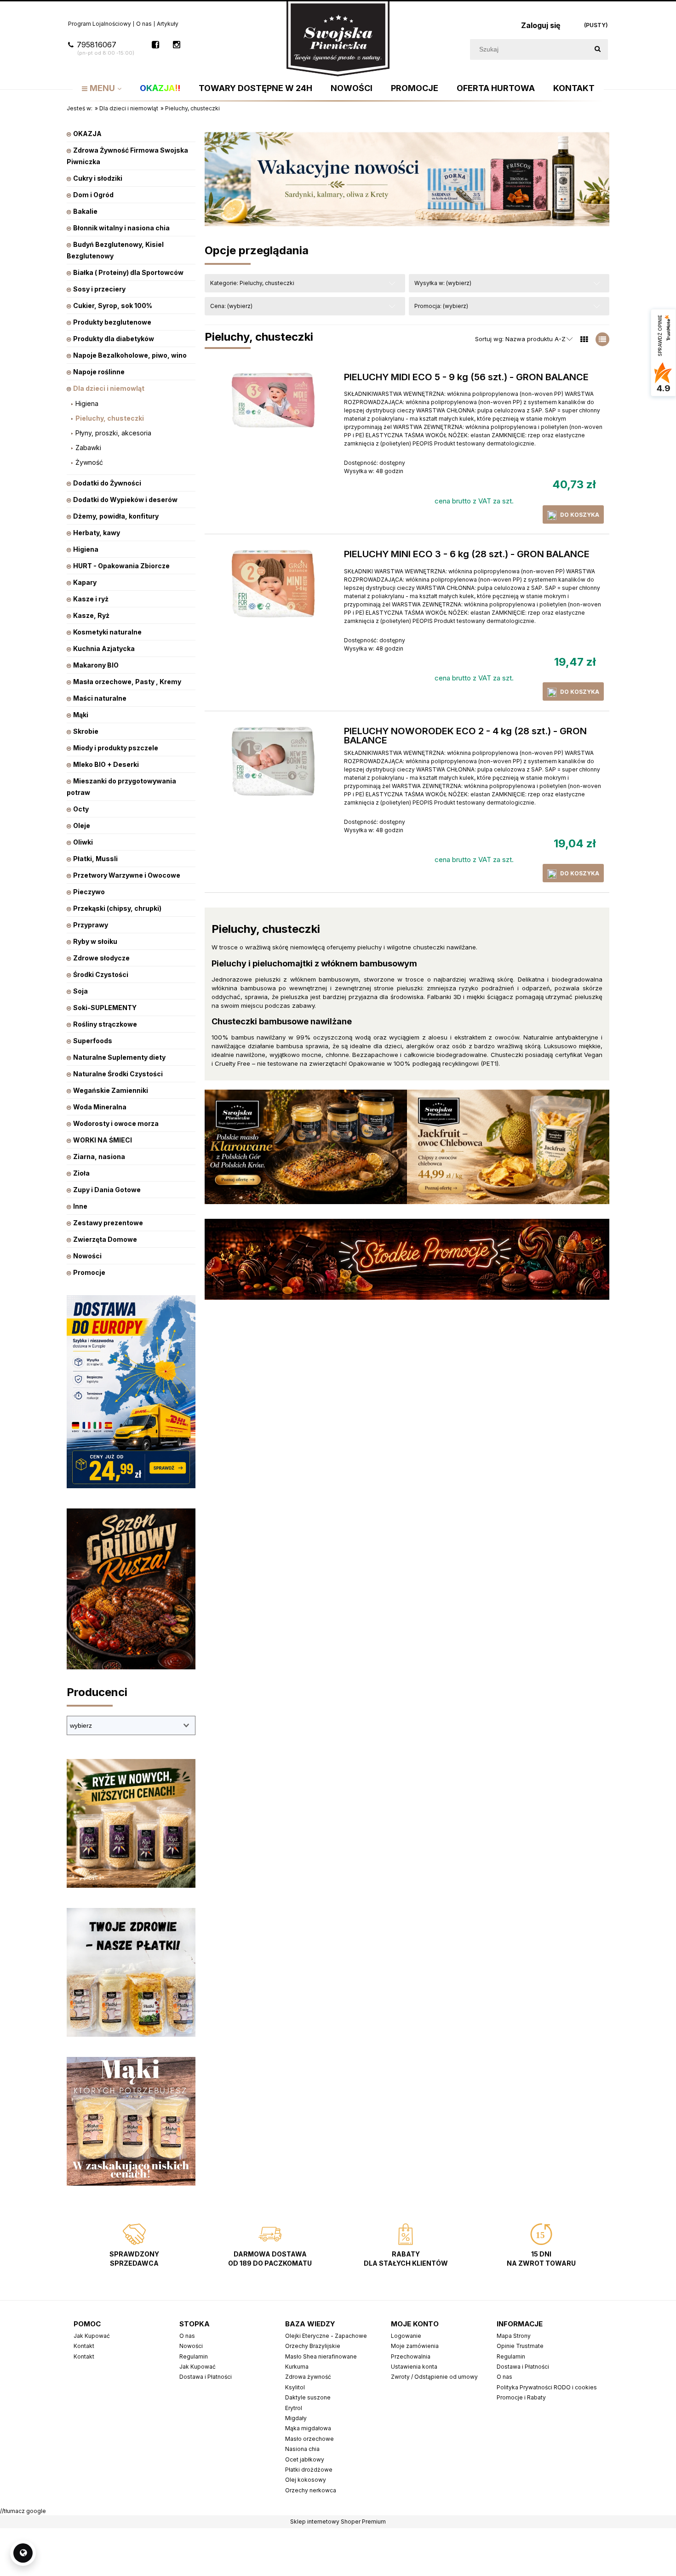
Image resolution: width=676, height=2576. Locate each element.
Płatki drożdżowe (309, 2470)
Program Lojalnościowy (100, 24)
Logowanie (406, 2336)
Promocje (89, 1272)
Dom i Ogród (93, 195)
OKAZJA (87, 134)
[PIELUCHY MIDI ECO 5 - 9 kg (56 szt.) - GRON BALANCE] (273, 400)
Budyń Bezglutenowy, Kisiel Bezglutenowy (115, 250)
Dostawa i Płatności (206, 2377)
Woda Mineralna (100, 1107)
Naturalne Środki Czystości (118, 1074)
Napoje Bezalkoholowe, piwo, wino (130, 355)
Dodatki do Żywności (107, 483)
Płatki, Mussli (95, 859)
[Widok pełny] (602, 339)
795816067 (106, 48)
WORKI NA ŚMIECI (103, 1140)
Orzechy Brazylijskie (313, 2346)
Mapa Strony (514, 2336)
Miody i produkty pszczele (116, 748)
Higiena (87, 403)
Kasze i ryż (91, 599)
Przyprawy (91, 925)
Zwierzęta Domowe (105, 1239)
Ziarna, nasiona (99, 1157)
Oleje (82, 825)
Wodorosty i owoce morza (116, 1123)
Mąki (81, 715)
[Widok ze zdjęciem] (584, 339)
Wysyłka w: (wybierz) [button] (443, 283)
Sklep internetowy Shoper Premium (338, 2522)
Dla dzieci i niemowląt (109, 388)
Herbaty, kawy (97, 533)
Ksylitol (295, 2387)
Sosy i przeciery (99, 289)
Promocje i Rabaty (521, 2397)
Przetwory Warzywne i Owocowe (127, 875)
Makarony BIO (96, 665)
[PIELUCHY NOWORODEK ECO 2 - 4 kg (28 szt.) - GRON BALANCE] (273, 761)
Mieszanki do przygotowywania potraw (121, 787)
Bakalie (85, 211)
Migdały (296, 2418)
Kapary (85, 582)
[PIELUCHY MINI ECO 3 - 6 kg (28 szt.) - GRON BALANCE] (273, 584)
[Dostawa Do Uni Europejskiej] (131, 1391)
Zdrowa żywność (308, 2377)
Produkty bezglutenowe (112, 322)
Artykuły (168, 24)
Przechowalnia (411, 2356)
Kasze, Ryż (91, 615)
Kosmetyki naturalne (107, 632)
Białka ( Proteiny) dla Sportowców (128, 272)
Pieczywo (89, 892)
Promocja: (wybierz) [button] (441, 306)
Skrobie (86, 731)
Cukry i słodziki (98, 178)
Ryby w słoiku (95, 941)
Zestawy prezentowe (108, 1223)
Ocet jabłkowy (305, 2459)
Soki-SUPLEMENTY (105, 1008)
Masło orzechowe (309, 2439)
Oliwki (83, 842)
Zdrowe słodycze (101, 958)
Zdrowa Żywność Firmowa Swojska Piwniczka (127, 156)
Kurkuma (297, 2367)
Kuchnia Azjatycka (104, 648)
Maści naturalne (100, 698)
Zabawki (88, 448)
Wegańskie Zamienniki (111, 1090)
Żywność (89, 462)
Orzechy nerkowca (311, 2490)
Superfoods (93, 1041)
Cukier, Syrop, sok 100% (113, 306)
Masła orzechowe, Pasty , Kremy (127, 682)
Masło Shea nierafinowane (321, 2356)
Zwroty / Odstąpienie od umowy (434, 2377)
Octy (81, 809)
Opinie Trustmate (520, 2346)
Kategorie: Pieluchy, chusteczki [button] (252, 283)
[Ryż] (131, 1823)
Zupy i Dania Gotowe (107, 1190)
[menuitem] (102, 88)
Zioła (81, 1173)
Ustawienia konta (414, 2367)
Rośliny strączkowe (105, 1024)
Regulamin (194, 2356)
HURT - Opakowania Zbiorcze (121, 566)
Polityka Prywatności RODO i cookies (547, 2387)
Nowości (87, 1256)
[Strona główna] (338, 38)
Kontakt (84, 2346)
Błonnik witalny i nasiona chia (121, 228)
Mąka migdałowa (308, 2428)
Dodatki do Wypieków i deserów (125, 500)
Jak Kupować (92, 2336)
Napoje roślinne (99, 372)
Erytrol (294, 2408)
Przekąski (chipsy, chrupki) (117, 908)
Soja (80, 991)
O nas (144, 24)
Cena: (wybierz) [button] (231, 306)
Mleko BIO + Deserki (106, 764)
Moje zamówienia (415, 2346)
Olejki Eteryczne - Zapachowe (326, 2336)
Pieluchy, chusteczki (110, 418)
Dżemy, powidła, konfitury (116, 516)
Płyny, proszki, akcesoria (113, 433)
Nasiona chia (302, 2449)
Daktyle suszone (308, 2397)
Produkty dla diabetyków (114, 339)
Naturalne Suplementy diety (119, 1057)
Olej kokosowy (306, 2480)
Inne (80, 1206)
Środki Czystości (101, 974)
